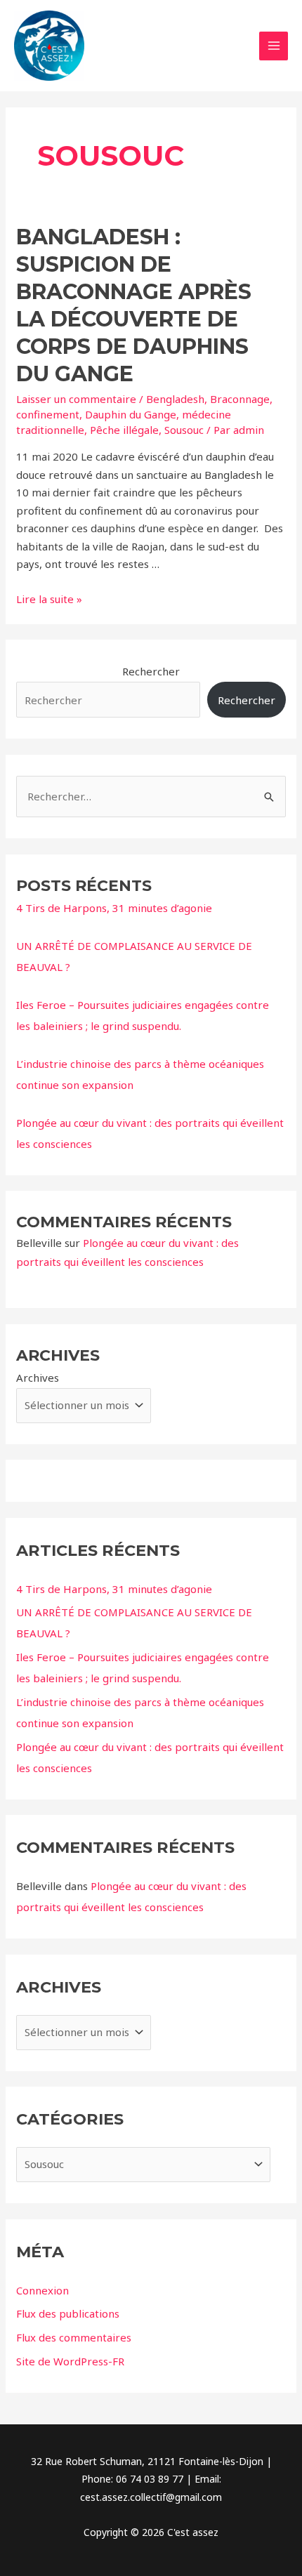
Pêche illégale (124, 430)
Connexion (42, 2290)
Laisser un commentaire (76, 399)
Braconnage (240, 399)
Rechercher (151, 671)
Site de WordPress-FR (70, 2361)
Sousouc (184, 430)
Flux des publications (68, 2313)
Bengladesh (175, 399)
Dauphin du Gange (131, 414)
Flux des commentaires (74, 2337)
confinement (48, 414)
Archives (38, 1378)
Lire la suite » (49, 599)
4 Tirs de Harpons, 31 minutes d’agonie (114, 908)
